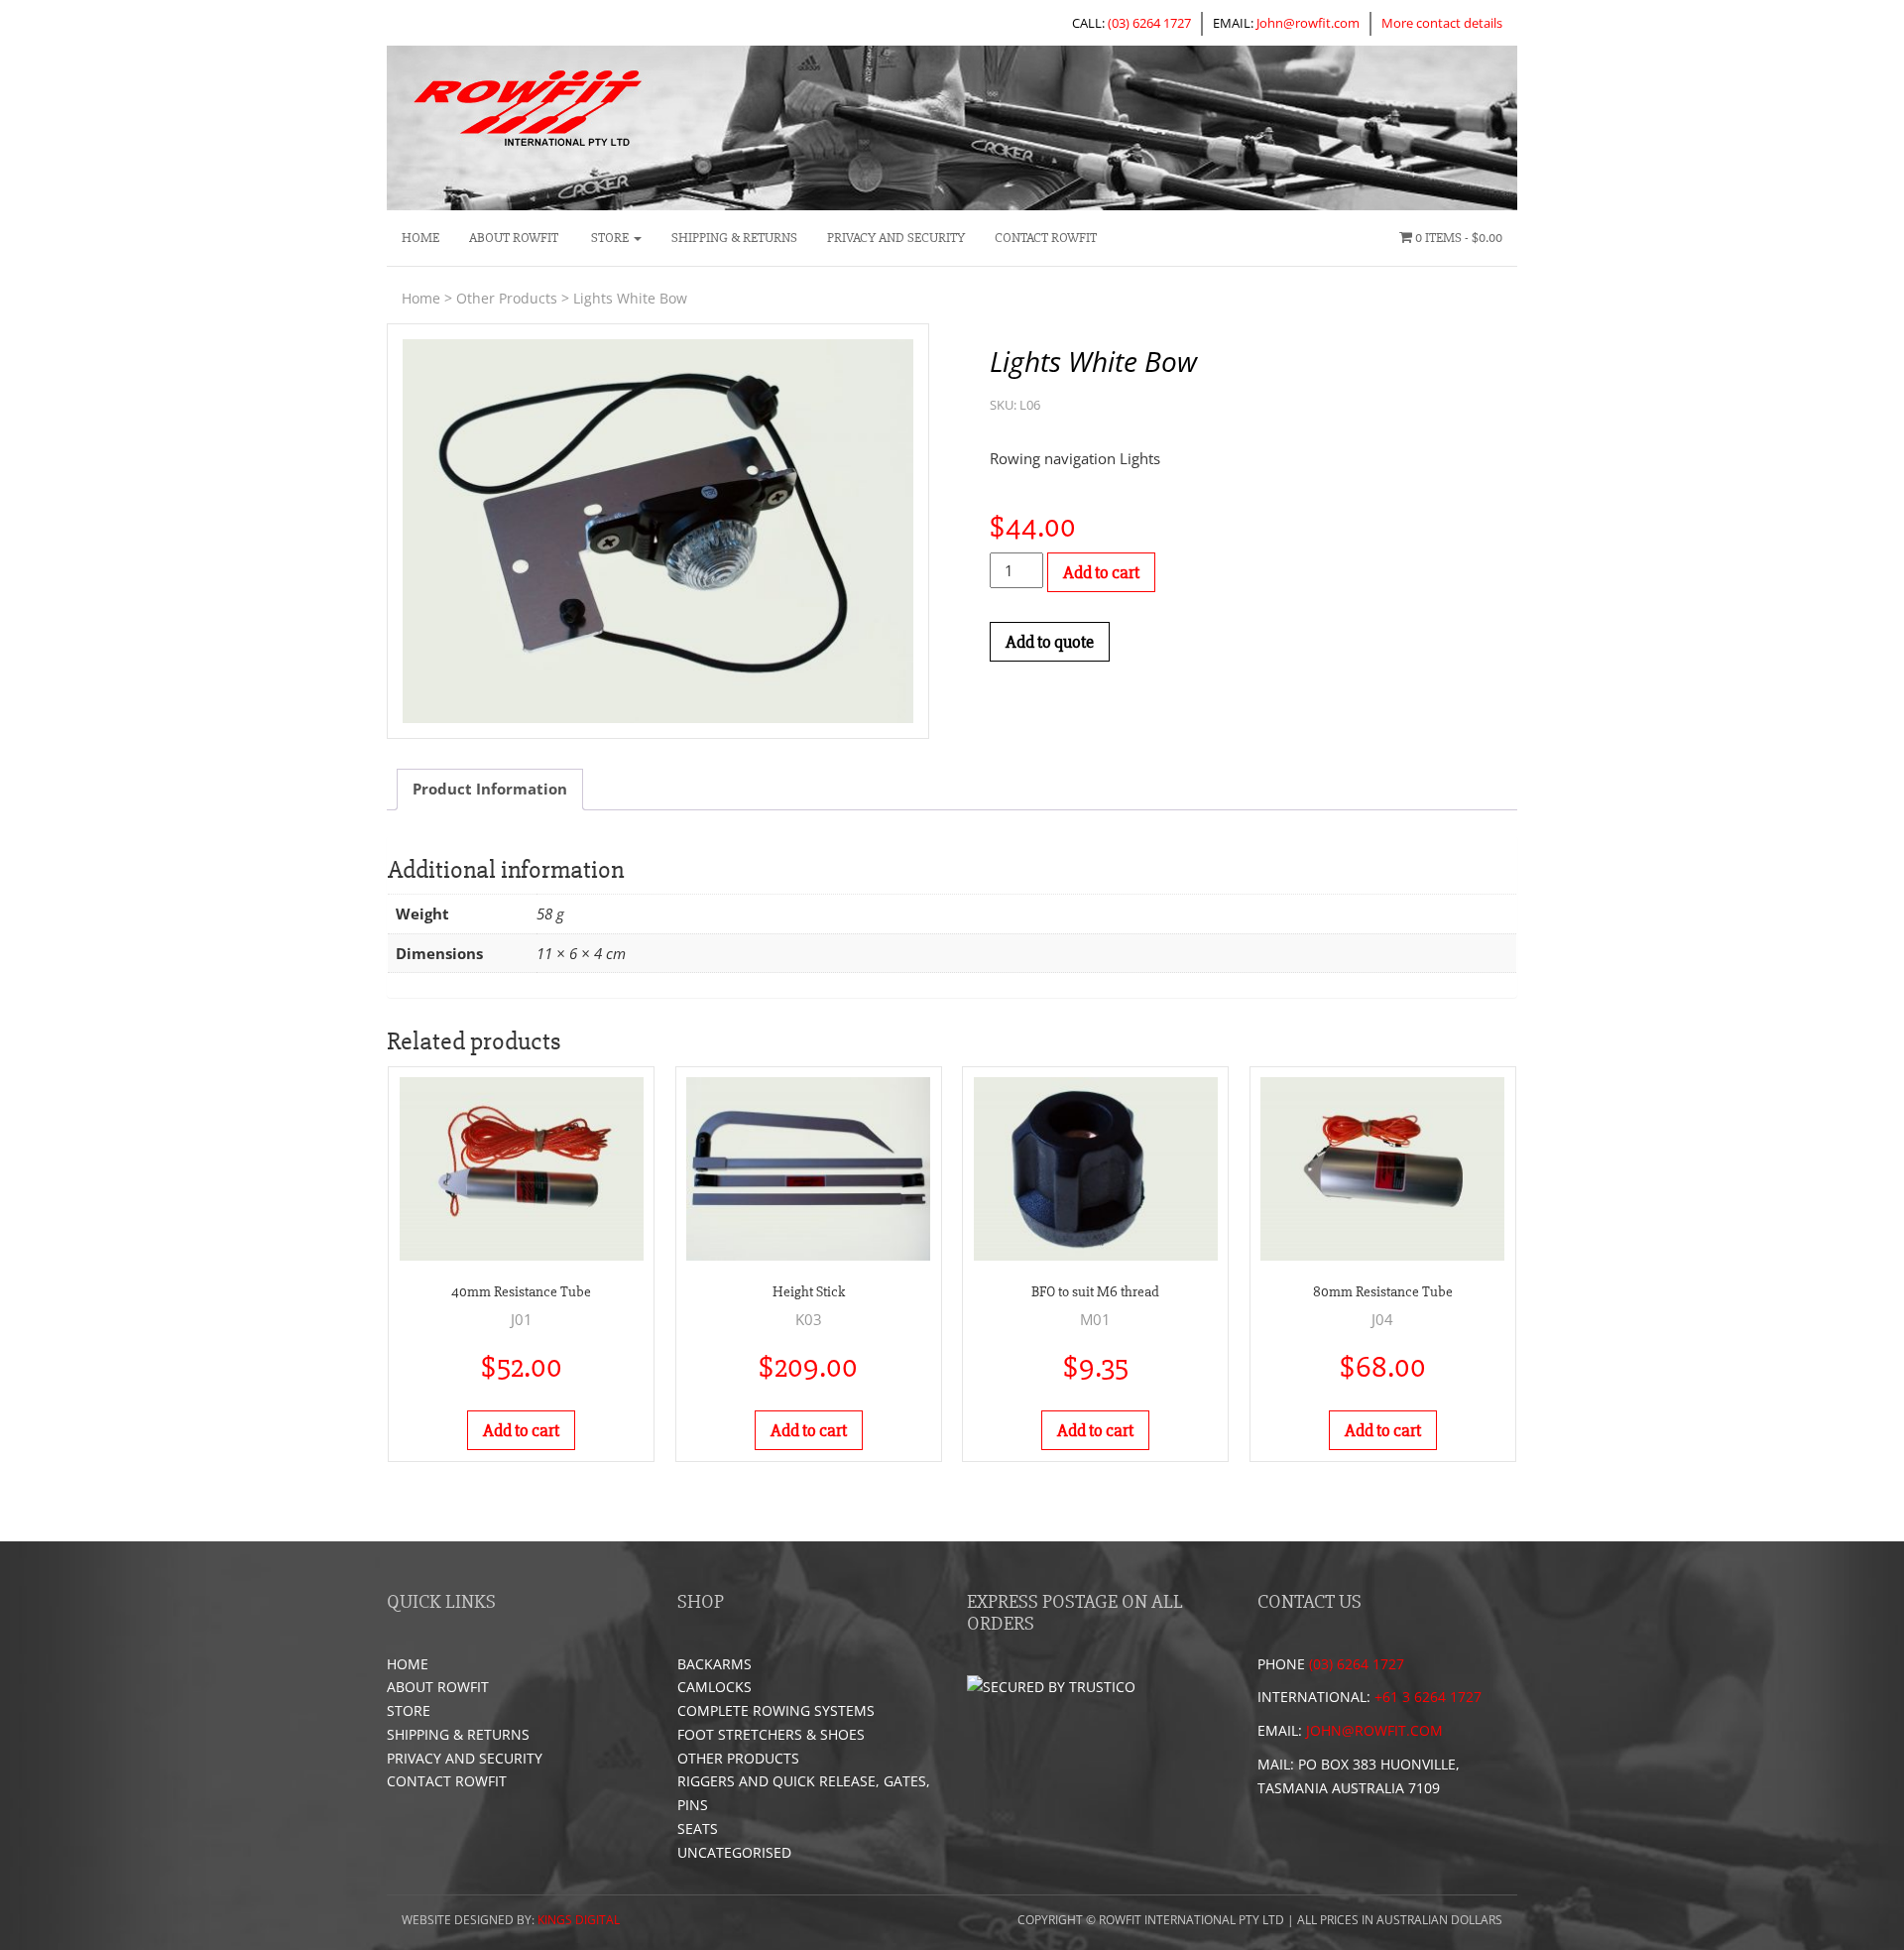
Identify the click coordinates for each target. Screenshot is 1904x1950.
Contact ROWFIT (1046, 238)
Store (610, 238)
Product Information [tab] (490, 789)
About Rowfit (514, 238)
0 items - (1457, 238)
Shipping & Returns (734, 238)
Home (420, 238)
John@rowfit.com (1308, 23)
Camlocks (714, 1687)
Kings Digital (579, 1920)
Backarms (714, 1664)
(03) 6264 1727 (1149, 23)
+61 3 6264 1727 (1428, 1697)
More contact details (1442, 23)
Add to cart (1101, 572)
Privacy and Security (896, 238)
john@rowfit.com (1374, 1730)
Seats (698, 1828)
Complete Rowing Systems (776, 1710)
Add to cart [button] (521, 1430)
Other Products (507, 298)
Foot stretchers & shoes (771, 1734)
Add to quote (1050, 642)
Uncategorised (734, 1852)
